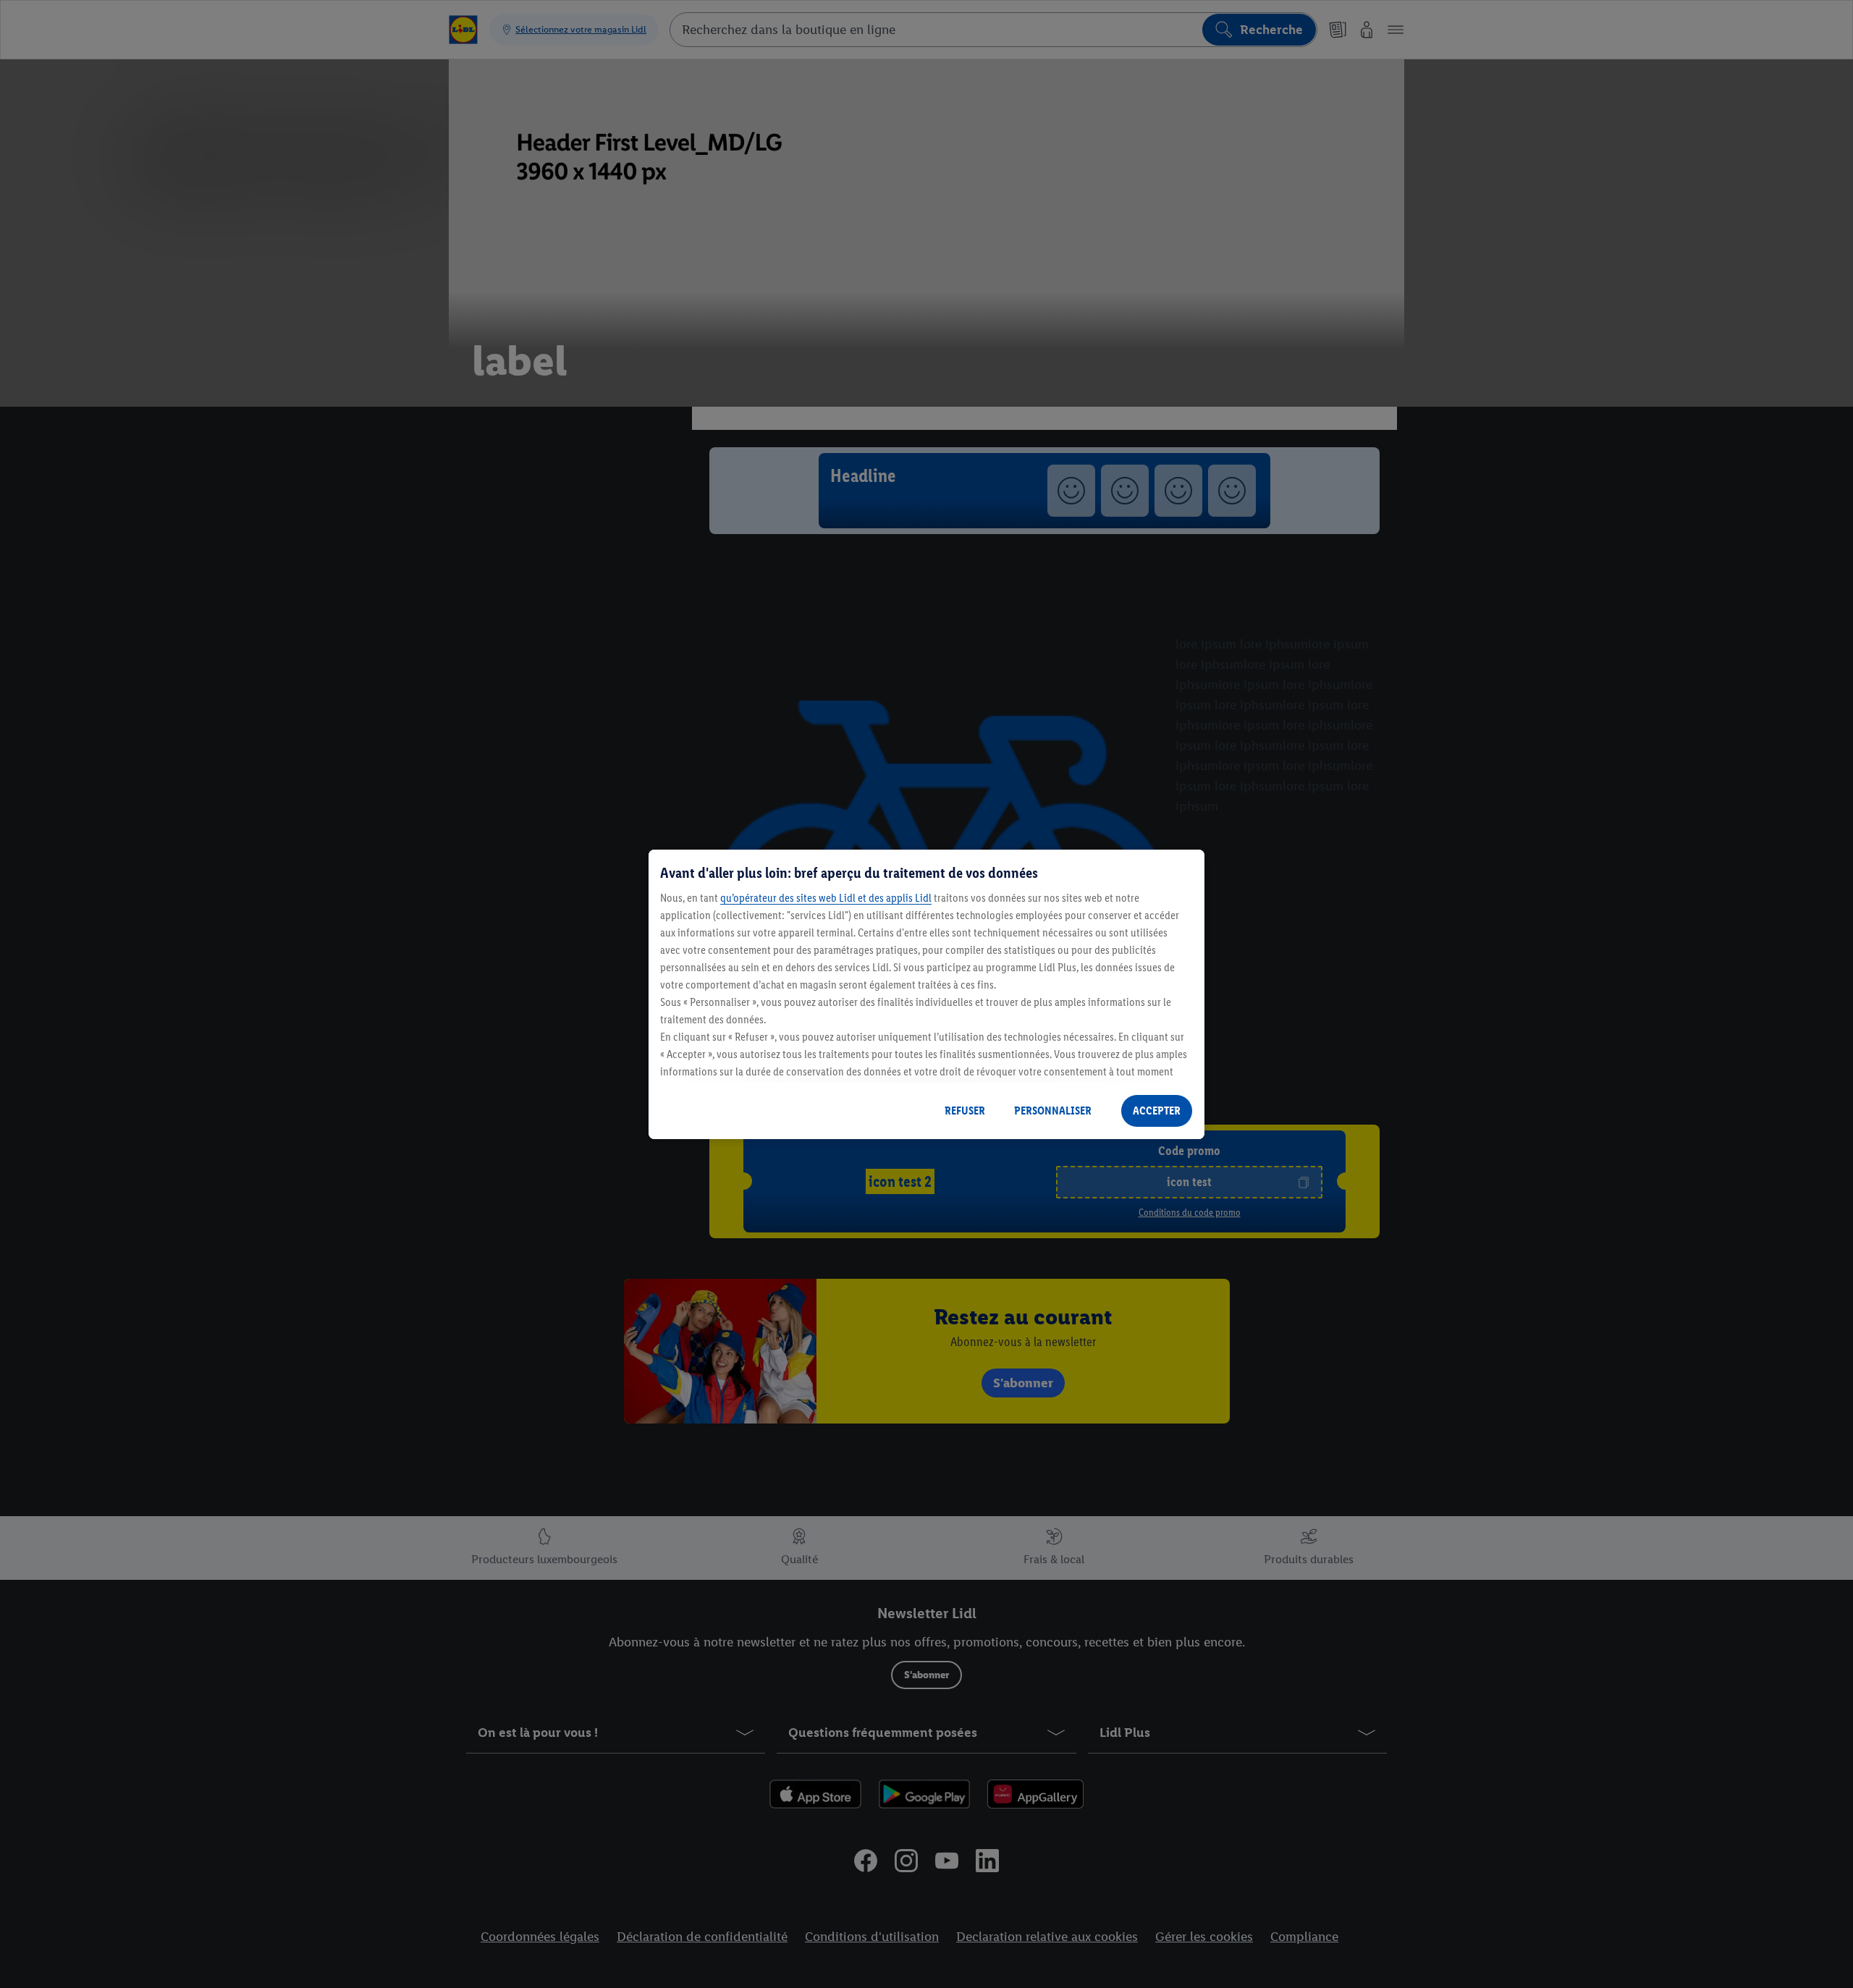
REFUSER (965, 1111)
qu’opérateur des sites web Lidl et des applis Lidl (826, 898)
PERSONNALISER (1053, 1111)
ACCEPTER (1157, 1111)
